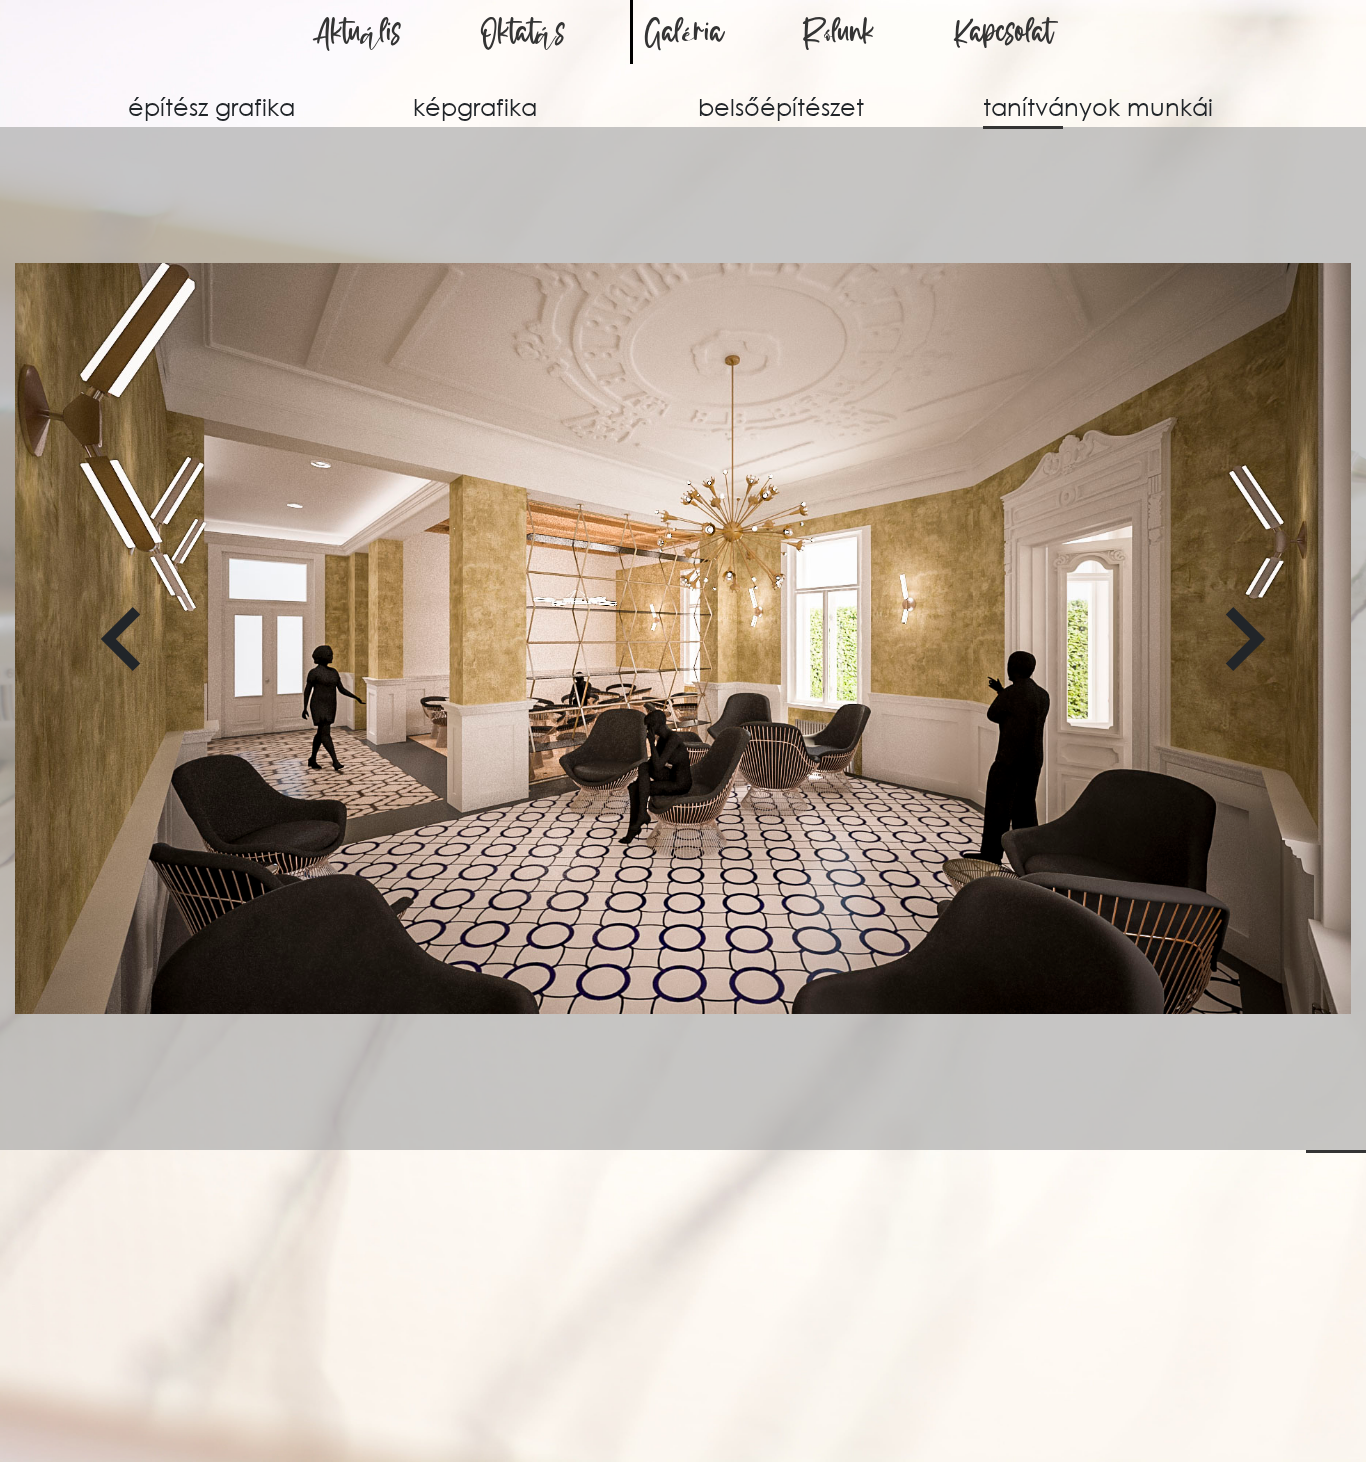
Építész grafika (211, 106)
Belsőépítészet (781, 106)
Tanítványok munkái (1098, 106)
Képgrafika (475, 106)
